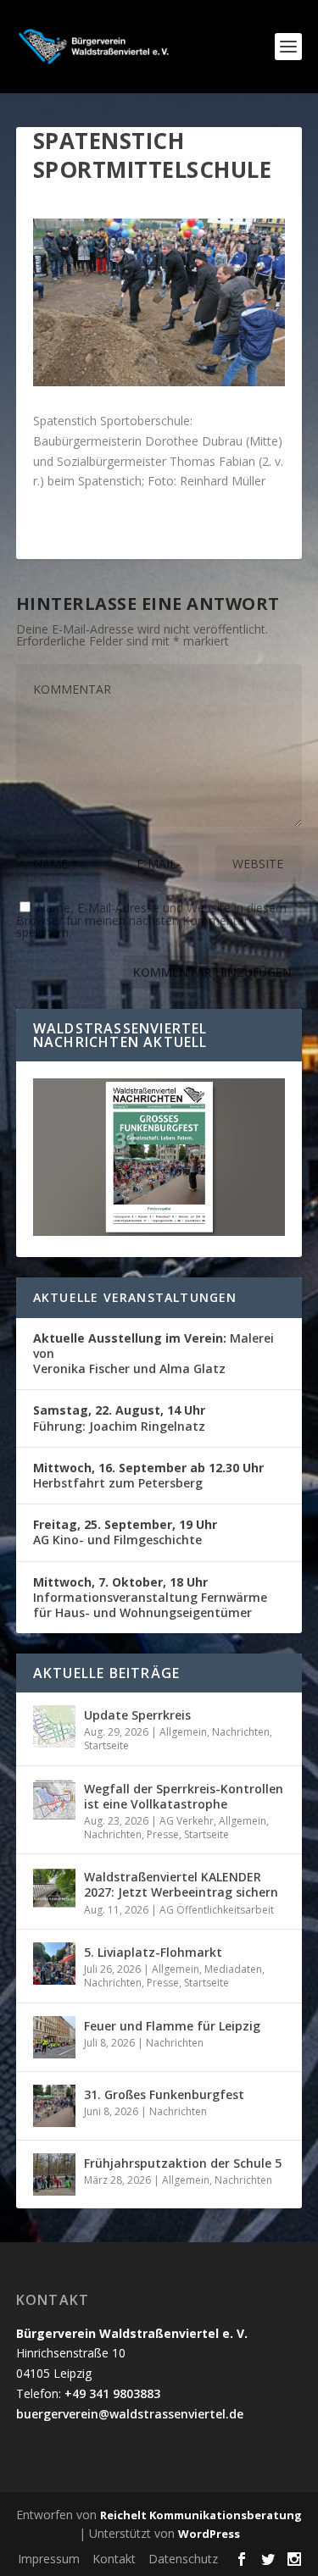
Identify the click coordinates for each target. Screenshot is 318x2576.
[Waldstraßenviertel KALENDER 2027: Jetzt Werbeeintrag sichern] (54, 1888)
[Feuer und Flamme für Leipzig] (54, 2037)
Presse (163, 1834)
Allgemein (183, 1732)
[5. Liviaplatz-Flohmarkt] (54, 1964)
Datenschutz (183, 2559)
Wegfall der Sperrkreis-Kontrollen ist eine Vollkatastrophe (184, 1796)
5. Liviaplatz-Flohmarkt (153, 1952)
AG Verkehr (187, 1821)
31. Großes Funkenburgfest (164, 2094)
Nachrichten (241, 1732)
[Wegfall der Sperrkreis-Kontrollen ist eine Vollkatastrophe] (54, 1800)
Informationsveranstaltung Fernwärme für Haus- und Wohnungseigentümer (150, 1597)
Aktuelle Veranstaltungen (135, 1297)
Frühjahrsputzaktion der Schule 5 (183, 2163)
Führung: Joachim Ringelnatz (119, 1418)
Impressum (49, 2559)
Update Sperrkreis (137, 1715)
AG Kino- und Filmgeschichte (125, 1532)
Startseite (106, 1745)
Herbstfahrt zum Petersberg (148, 1475)
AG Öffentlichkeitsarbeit (217, 1910)
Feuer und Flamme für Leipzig (172, 2026)
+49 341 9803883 (112, 2393)
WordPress (209, 2534)
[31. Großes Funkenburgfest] (54, 2106)
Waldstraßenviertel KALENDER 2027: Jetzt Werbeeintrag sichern (181, 1884)
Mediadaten (233, 1969)
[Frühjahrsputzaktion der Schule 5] (54, 2174)
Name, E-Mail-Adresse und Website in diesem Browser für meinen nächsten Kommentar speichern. (151, 920)
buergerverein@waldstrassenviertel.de (130, 2414)
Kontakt (114, 2559)
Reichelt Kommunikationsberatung (201, 2515)
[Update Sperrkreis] (54, 1726)
